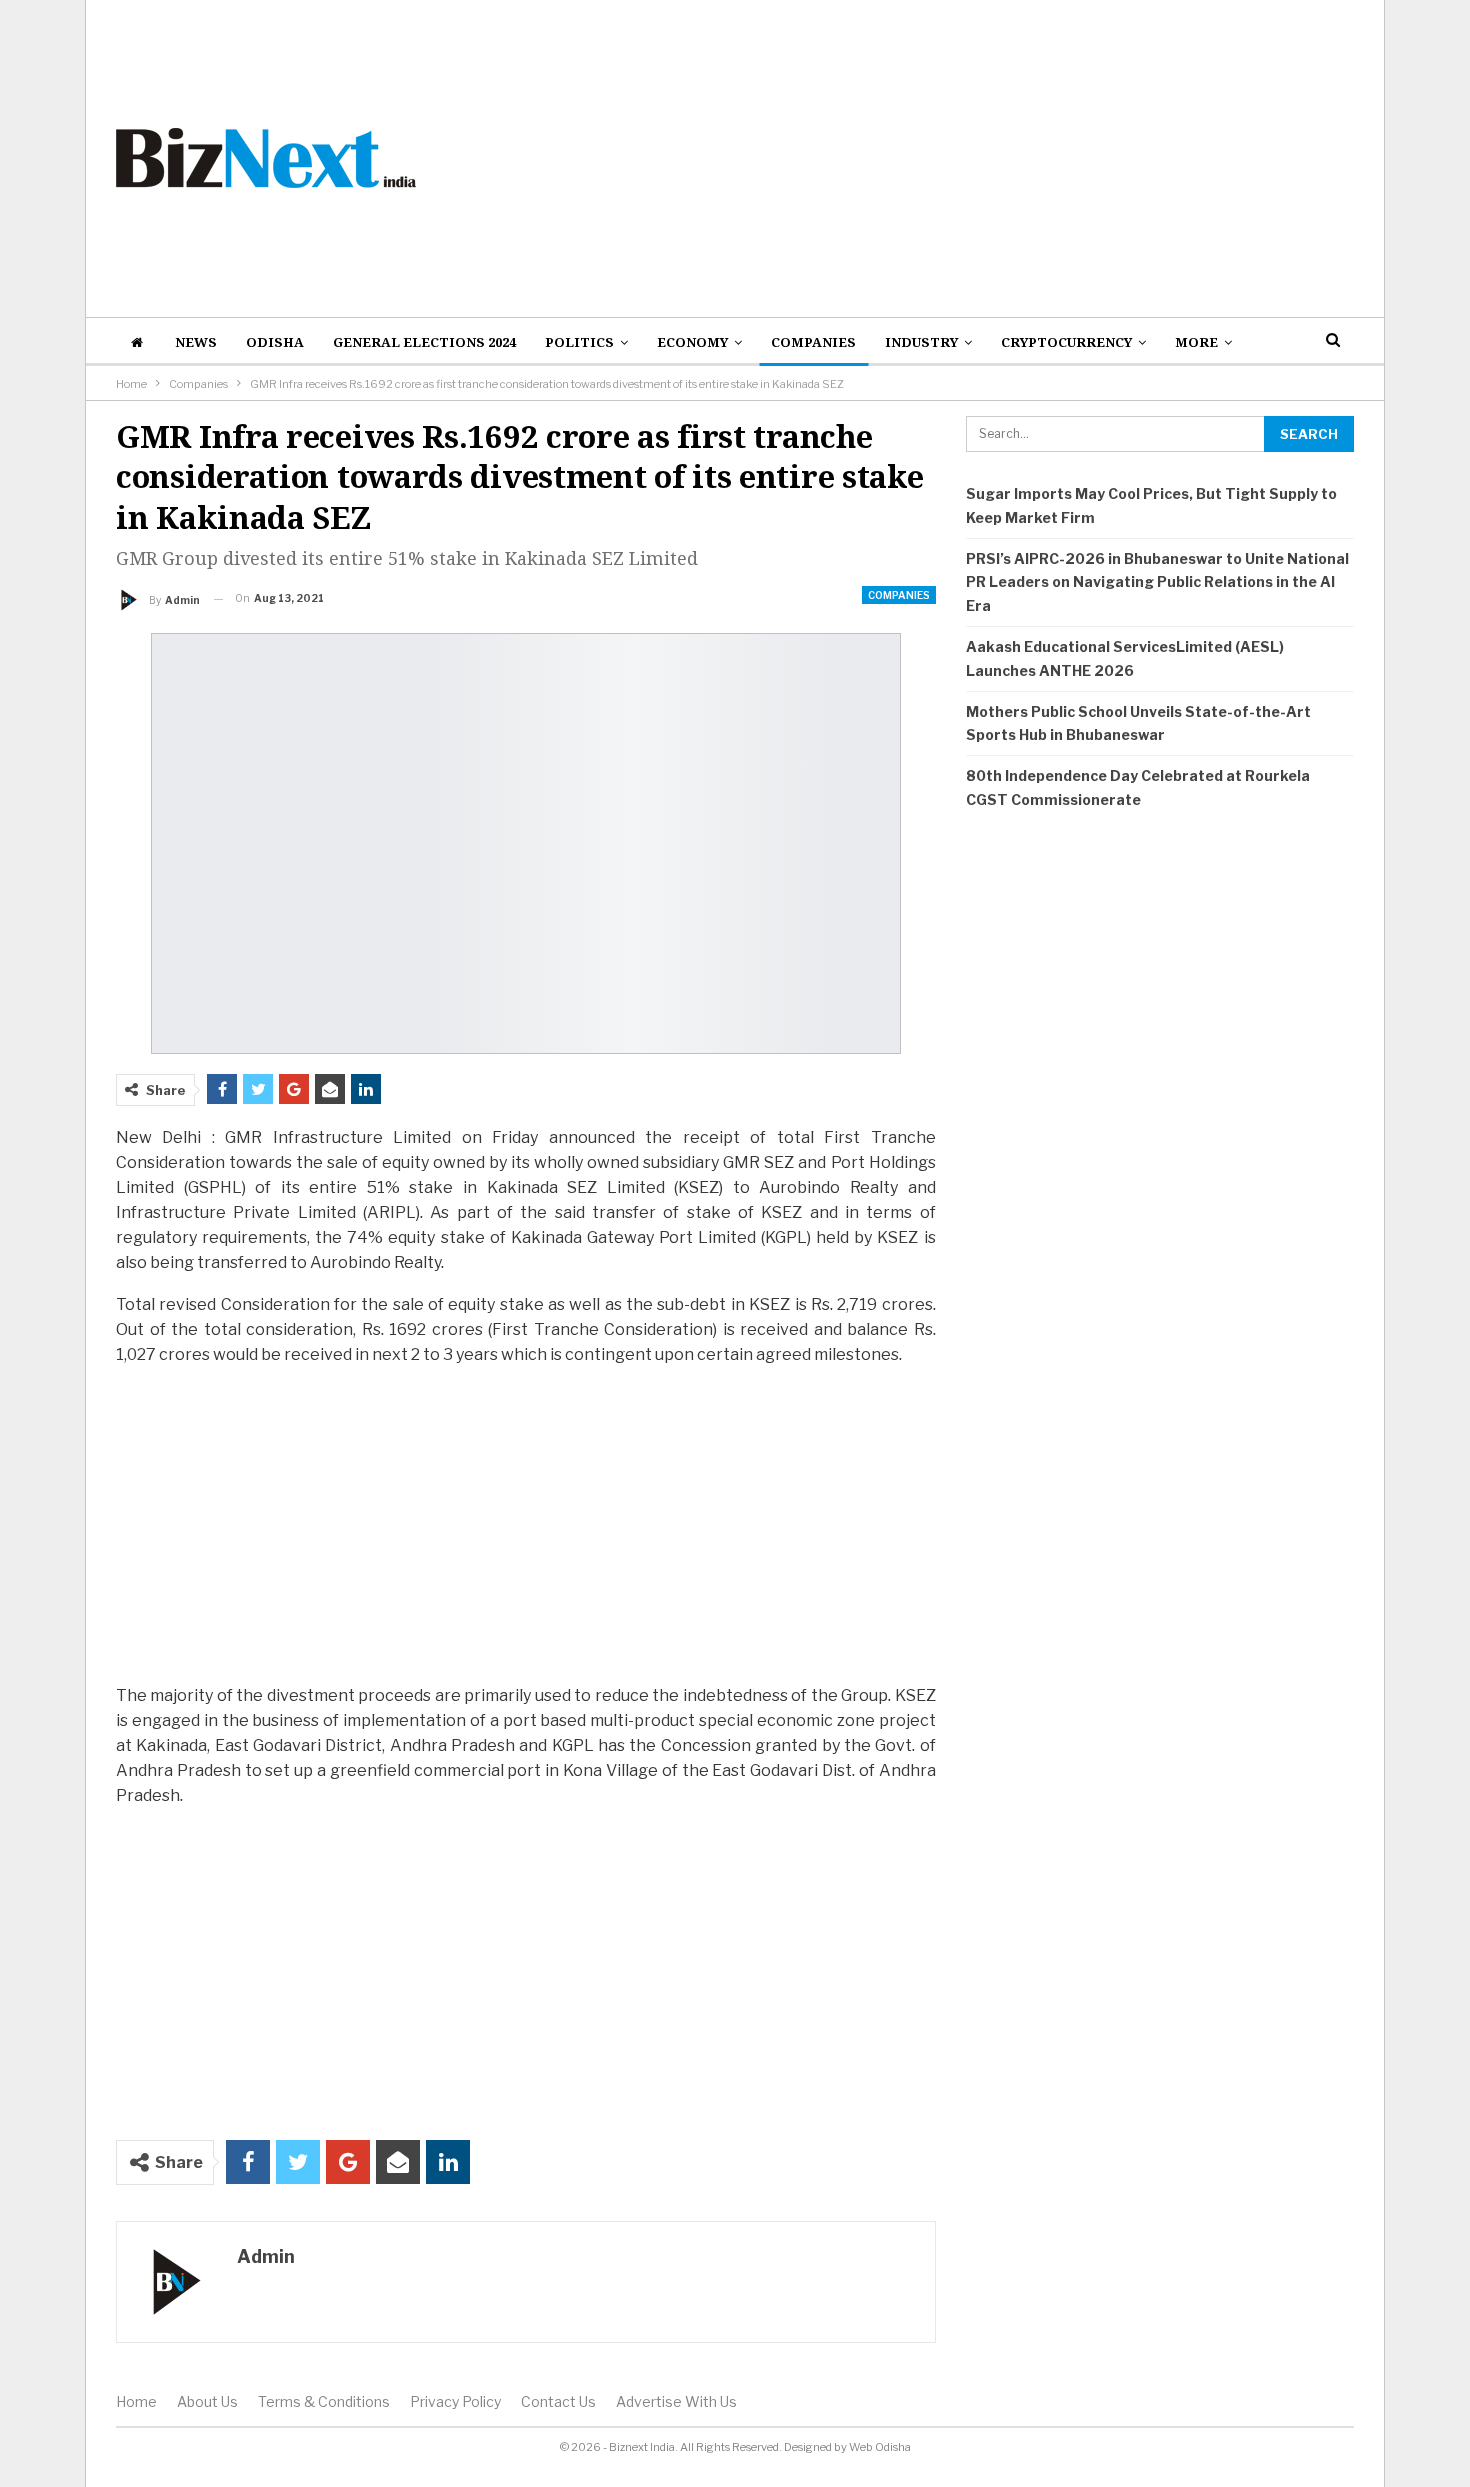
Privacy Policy (455, 2401)
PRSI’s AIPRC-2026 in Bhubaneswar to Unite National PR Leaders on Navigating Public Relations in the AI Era (1157, 582)
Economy (692, 342)
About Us (207, 2401)
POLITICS (579, 342)
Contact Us (558, 2401)
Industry (921, 342)
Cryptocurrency (1066, 342)
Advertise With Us (676, 2401)
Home (136, 2401)
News (196, 342)
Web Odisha (880, 2447)
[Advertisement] (946, 158)
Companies (813, 342)
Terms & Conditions (324, 2401)
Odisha (275, 342)
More (1196, 342)
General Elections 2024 (424, 342)
